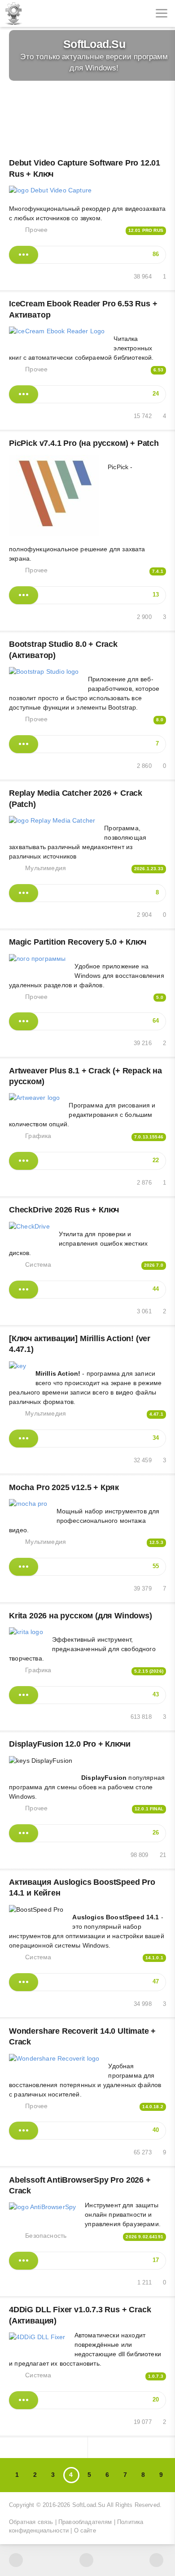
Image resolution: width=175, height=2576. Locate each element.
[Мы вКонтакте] (16, 2560)
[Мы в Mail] (156, 2560)
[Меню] (162, 13)
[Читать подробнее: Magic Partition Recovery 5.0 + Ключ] (24, 1021)
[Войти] (40, 13)
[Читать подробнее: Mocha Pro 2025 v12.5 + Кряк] (24, 1567)
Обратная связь (31, 2522)
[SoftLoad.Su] (13, 13)
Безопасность (46, 2236)
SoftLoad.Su (89, 2505)
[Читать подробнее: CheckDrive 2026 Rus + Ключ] (24, 1290)
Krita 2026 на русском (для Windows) (81, 1616)
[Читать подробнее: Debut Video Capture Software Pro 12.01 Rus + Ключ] (24, 255)
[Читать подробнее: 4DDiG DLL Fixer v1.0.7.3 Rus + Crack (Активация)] (24, 2400)
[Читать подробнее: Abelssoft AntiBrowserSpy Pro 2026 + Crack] (24, 2261)
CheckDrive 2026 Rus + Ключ (64, 1210)
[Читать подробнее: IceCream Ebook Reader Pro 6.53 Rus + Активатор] (24, 394)
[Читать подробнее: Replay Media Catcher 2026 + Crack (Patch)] (24, 893)
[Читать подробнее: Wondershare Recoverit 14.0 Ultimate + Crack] (24, 2131)
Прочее (36, 230)
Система (38, 1264)
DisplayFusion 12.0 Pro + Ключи (70, 1744)
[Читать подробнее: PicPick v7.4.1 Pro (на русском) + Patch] (24, 595)
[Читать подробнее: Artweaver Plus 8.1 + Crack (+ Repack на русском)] (24, 1161)
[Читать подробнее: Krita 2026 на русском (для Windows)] (24, 1695)
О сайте (85, 2531)
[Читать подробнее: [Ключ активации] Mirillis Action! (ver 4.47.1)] (24, 1438)
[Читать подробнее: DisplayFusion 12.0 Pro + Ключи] (24, 1833)
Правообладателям (85, 2522)
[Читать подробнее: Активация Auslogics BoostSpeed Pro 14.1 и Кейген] (24, 1982)
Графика (38, 1136)
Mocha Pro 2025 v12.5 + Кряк (64, 1487)
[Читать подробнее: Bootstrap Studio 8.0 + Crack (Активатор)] (24, 744)
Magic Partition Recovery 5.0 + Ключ (78, 942)
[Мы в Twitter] (86, 2560)
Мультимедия (46, 868)
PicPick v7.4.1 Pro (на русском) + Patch (84, 443)
